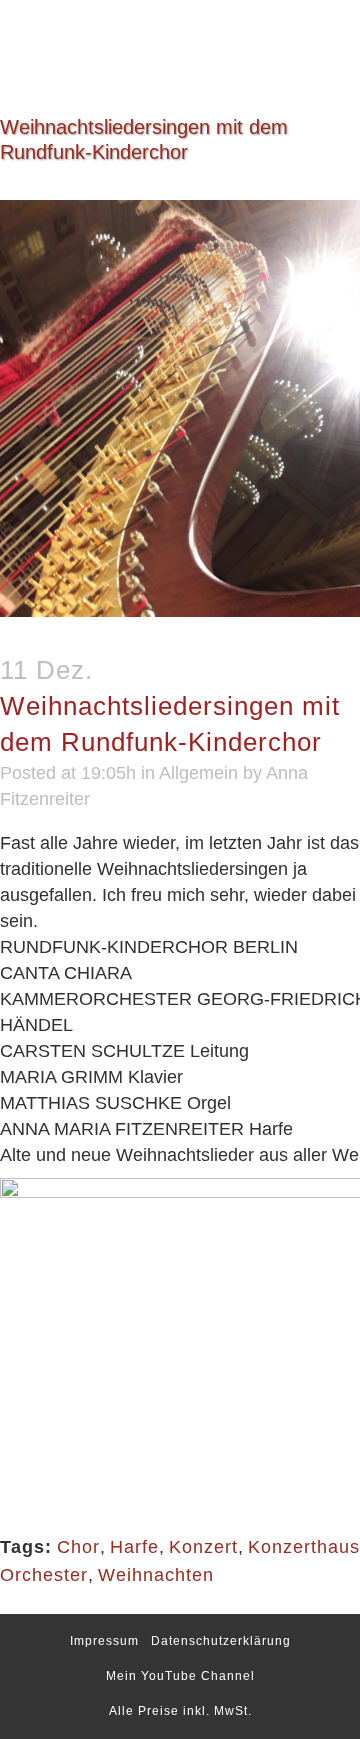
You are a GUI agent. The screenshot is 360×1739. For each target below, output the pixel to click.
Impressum (104, 1641)
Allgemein (198, 773)
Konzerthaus (304, 1547)
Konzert (203, 1547)
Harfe (134, 1547)
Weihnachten (156, 1575)
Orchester (44, 1575)
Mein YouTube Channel (180, 1676)
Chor (78, 1547)
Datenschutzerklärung (221, 1641)
